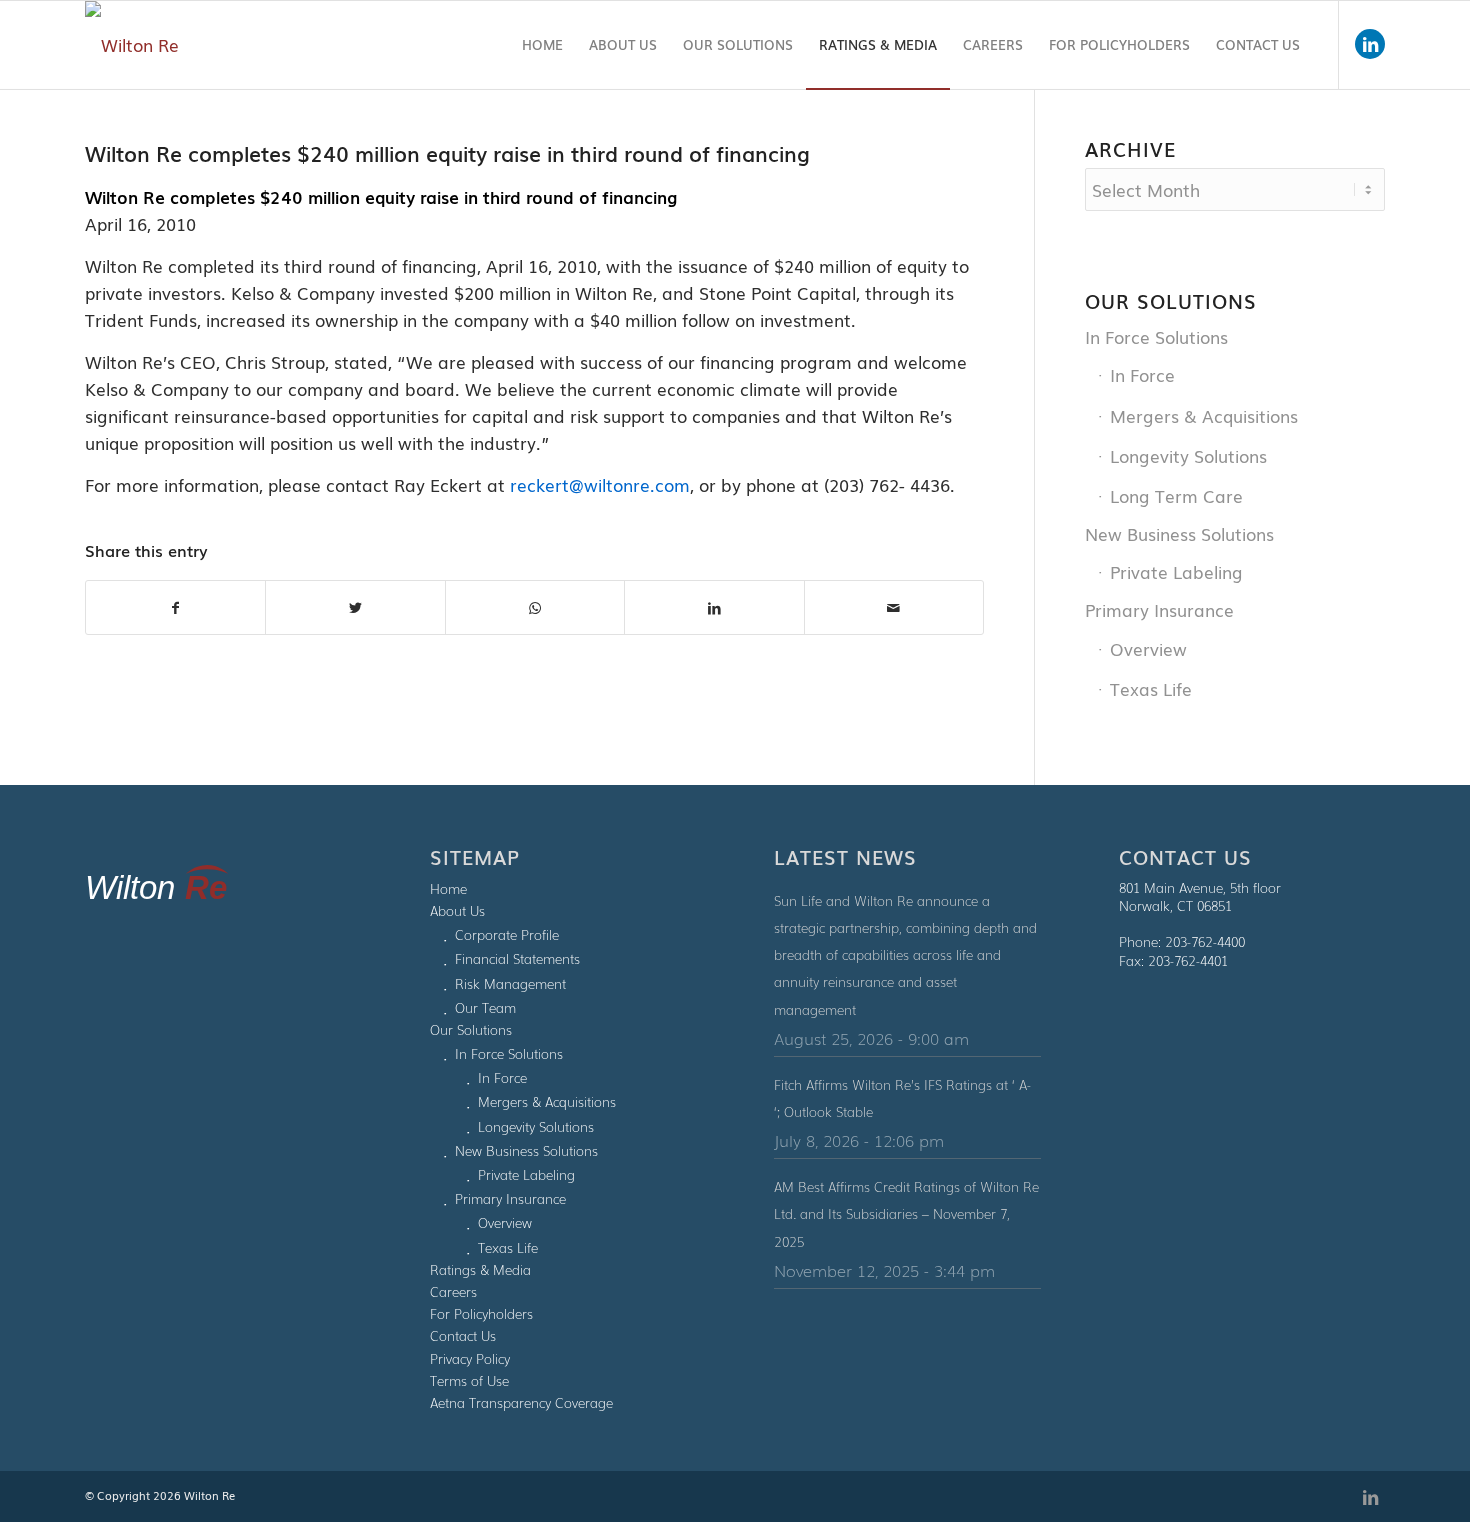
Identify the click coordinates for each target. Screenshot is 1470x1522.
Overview (1148, 648)
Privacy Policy (470, 1358)
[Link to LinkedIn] (1370, 44)
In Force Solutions (1156, 336)
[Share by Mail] (894, 607)
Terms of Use (469, 1380)
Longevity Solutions (1188, 455)
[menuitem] (542, 45)
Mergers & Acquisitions (1204, 415)
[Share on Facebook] (175, 607)
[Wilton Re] (132, 45)
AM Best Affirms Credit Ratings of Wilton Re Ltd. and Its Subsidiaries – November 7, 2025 (906, 1213)
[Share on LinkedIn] (714, 607)
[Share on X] (355, 607)
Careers (453, 1291)
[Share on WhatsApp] (535, 607)
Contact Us (463, 1335)
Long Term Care (1176, 495)
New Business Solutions (1179, 533)
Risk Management (510, 983)
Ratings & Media (480, 1269)
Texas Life (1151, 688)
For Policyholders (481, 1313)
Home (448, 888)
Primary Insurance (1159, 609)
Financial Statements (517, 958)
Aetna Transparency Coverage (521, 1402)
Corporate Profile (507, 934)
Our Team (485, 1007)
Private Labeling (1176, 571)
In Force (1142, 374)
